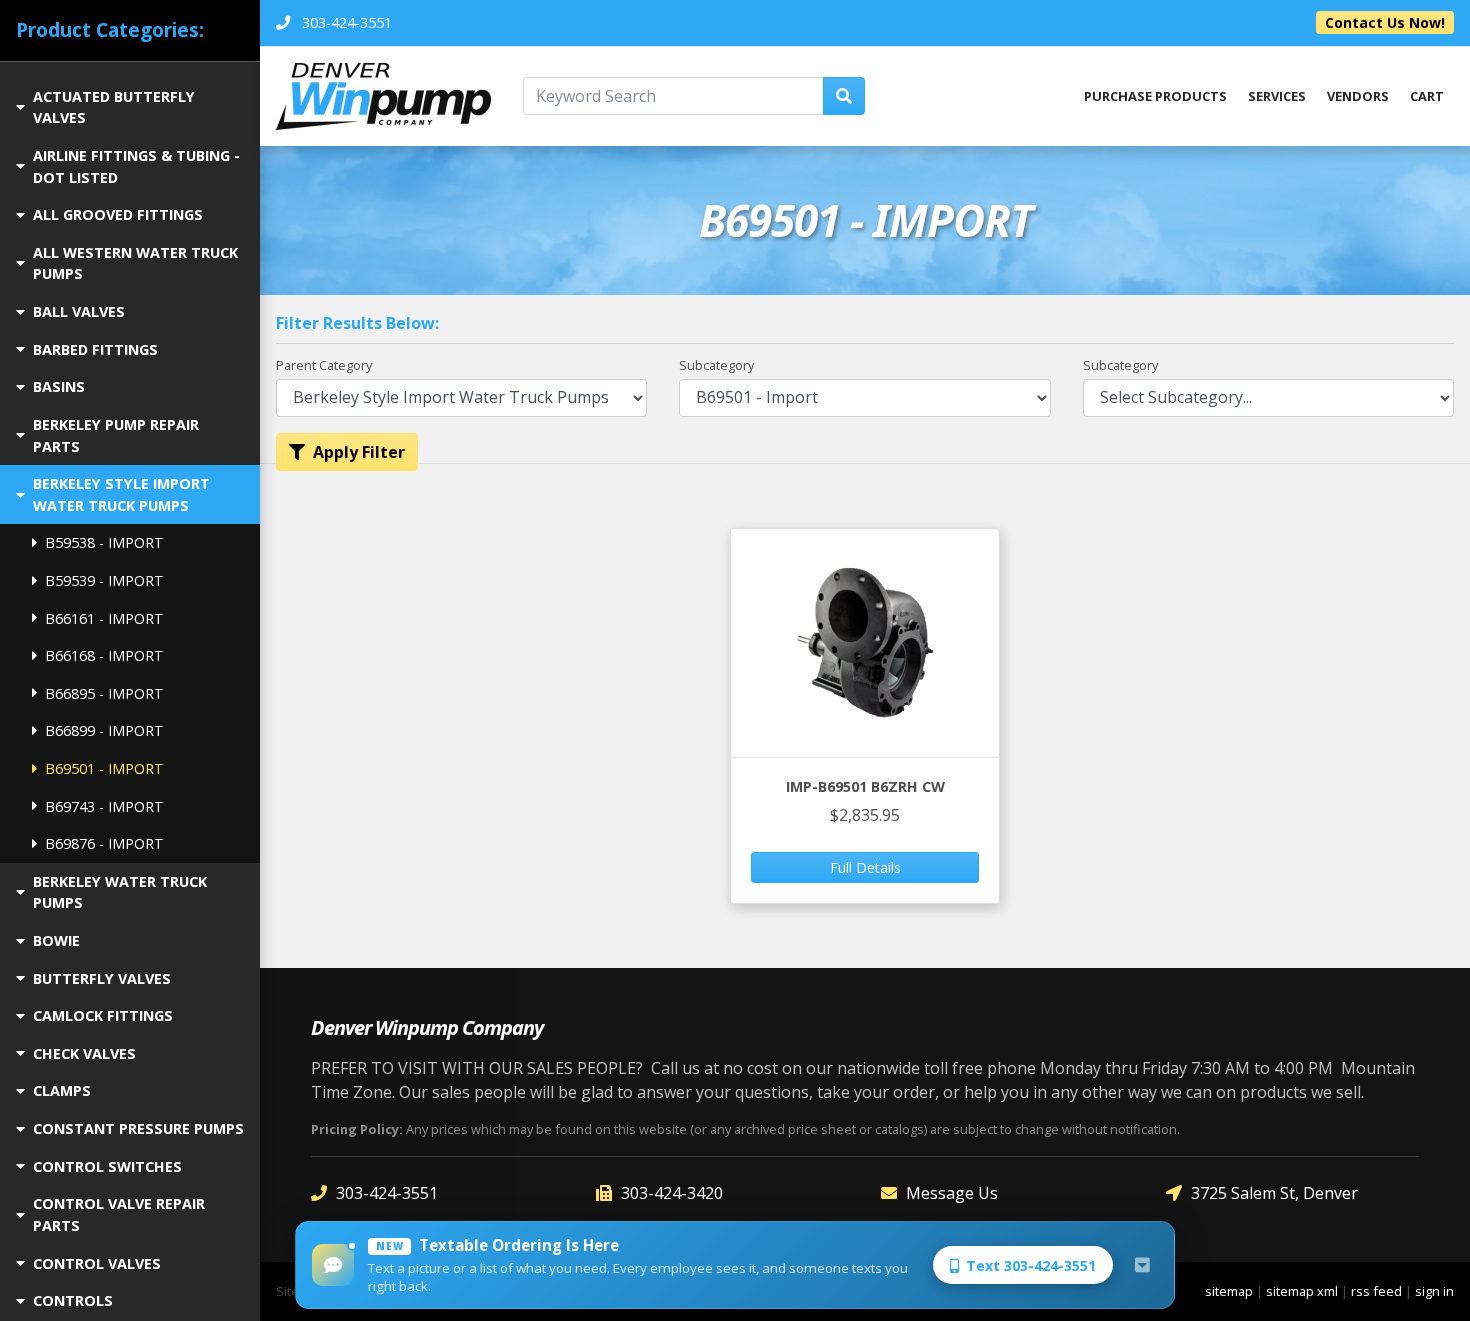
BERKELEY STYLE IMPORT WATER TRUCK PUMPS (121, 494)
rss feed (1376, 1291)
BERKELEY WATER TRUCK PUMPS (120, 892)
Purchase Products (1155, 96)
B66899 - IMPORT (104, 730)
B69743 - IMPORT (104, 806)
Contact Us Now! (1385, 22)
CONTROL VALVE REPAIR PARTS (119, 1214)
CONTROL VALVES (97, 1263)
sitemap (1229, 1291)
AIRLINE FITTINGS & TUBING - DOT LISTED (136, 166)
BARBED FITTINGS (95, 349)
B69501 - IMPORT (104, 768)
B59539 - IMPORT (104, 580)
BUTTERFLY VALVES (102, 978)
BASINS (59, 386)
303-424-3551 (387, 1193)
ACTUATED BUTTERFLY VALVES (114, 107)
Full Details (865, 867)
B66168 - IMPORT (104, 655)
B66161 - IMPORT (104, 618)
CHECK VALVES (84, 1053)
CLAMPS (62, 1090)
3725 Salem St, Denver (1274, 1193)
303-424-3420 (672, 1193)
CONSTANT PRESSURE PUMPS (138, 1128)
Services (1277, 96)
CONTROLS (73, 1300)
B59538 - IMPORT (104, 542)
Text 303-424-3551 (1031, 1265)
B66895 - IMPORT (104, 693)
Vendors (1358, 96)
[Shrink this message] (1142, 1265)
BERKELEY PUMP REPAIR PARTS (116, 435)
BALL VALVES (79, 311)
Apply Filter (359, 452)
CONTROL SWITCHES (107, 1166)
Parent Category (324, 365)
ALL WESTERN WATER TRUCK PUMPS (135, 263)
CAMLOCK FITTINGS (103, 1015)
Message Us (952, 1193)
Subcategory (716, 365)
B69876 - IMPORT (104, 843)
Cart (1427, 96)
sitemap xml (1302, 1291)
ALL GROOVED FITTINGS (118, 214)
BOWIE (56, 940)
